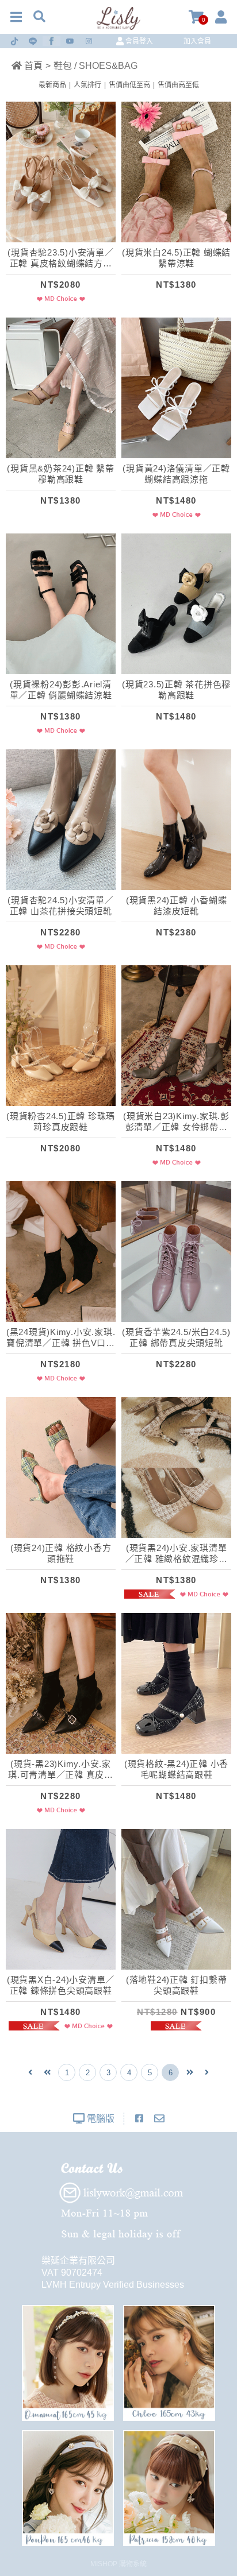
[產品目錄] (16, 17)
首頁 (32, 66)
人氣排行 (87, 85)
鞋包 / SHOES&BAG (95, 66)
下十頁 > (190, 2072)
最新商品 (52, 85)
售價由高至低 (178, 85)
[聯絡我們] (159, 2119)
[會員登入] (221, 17)
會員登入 (138, 41)
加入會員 (197, 41)
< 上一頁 (30, 2072)
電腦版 (100, 2119)
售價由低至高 (129, 85)
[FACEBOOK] (139, 2119)
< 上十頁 (47, 2072)
